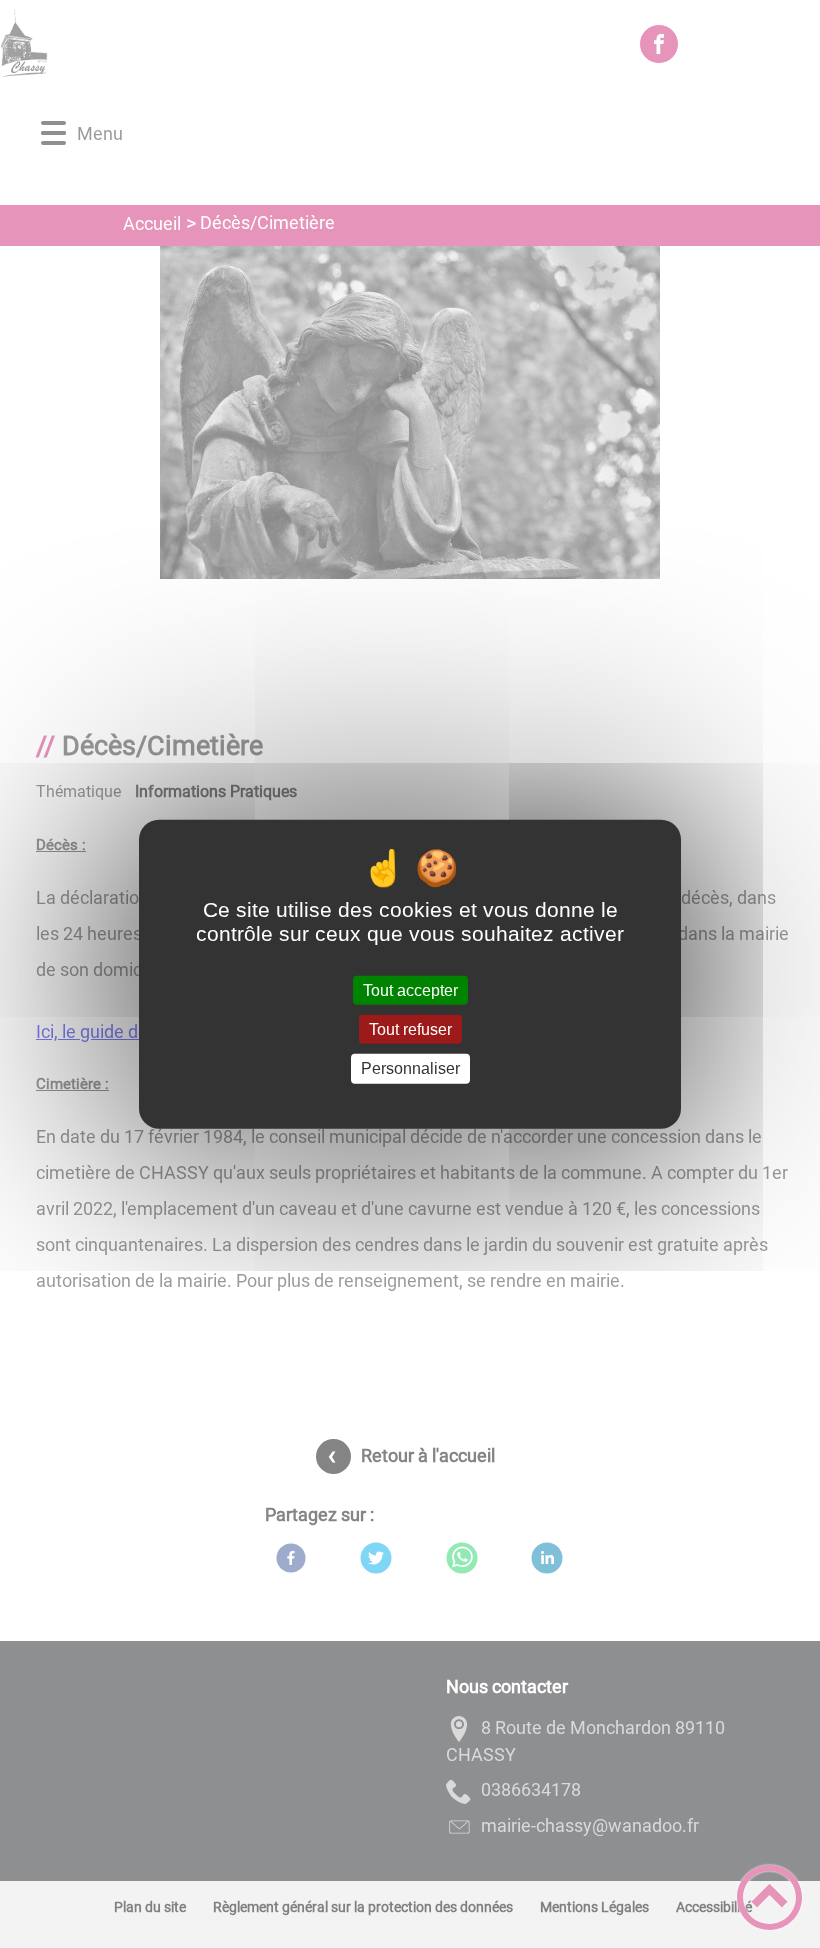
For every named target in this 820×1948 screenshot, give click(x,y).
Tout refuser (410, 1029)
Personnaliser (410, 1068)
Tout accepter (410, 990)
